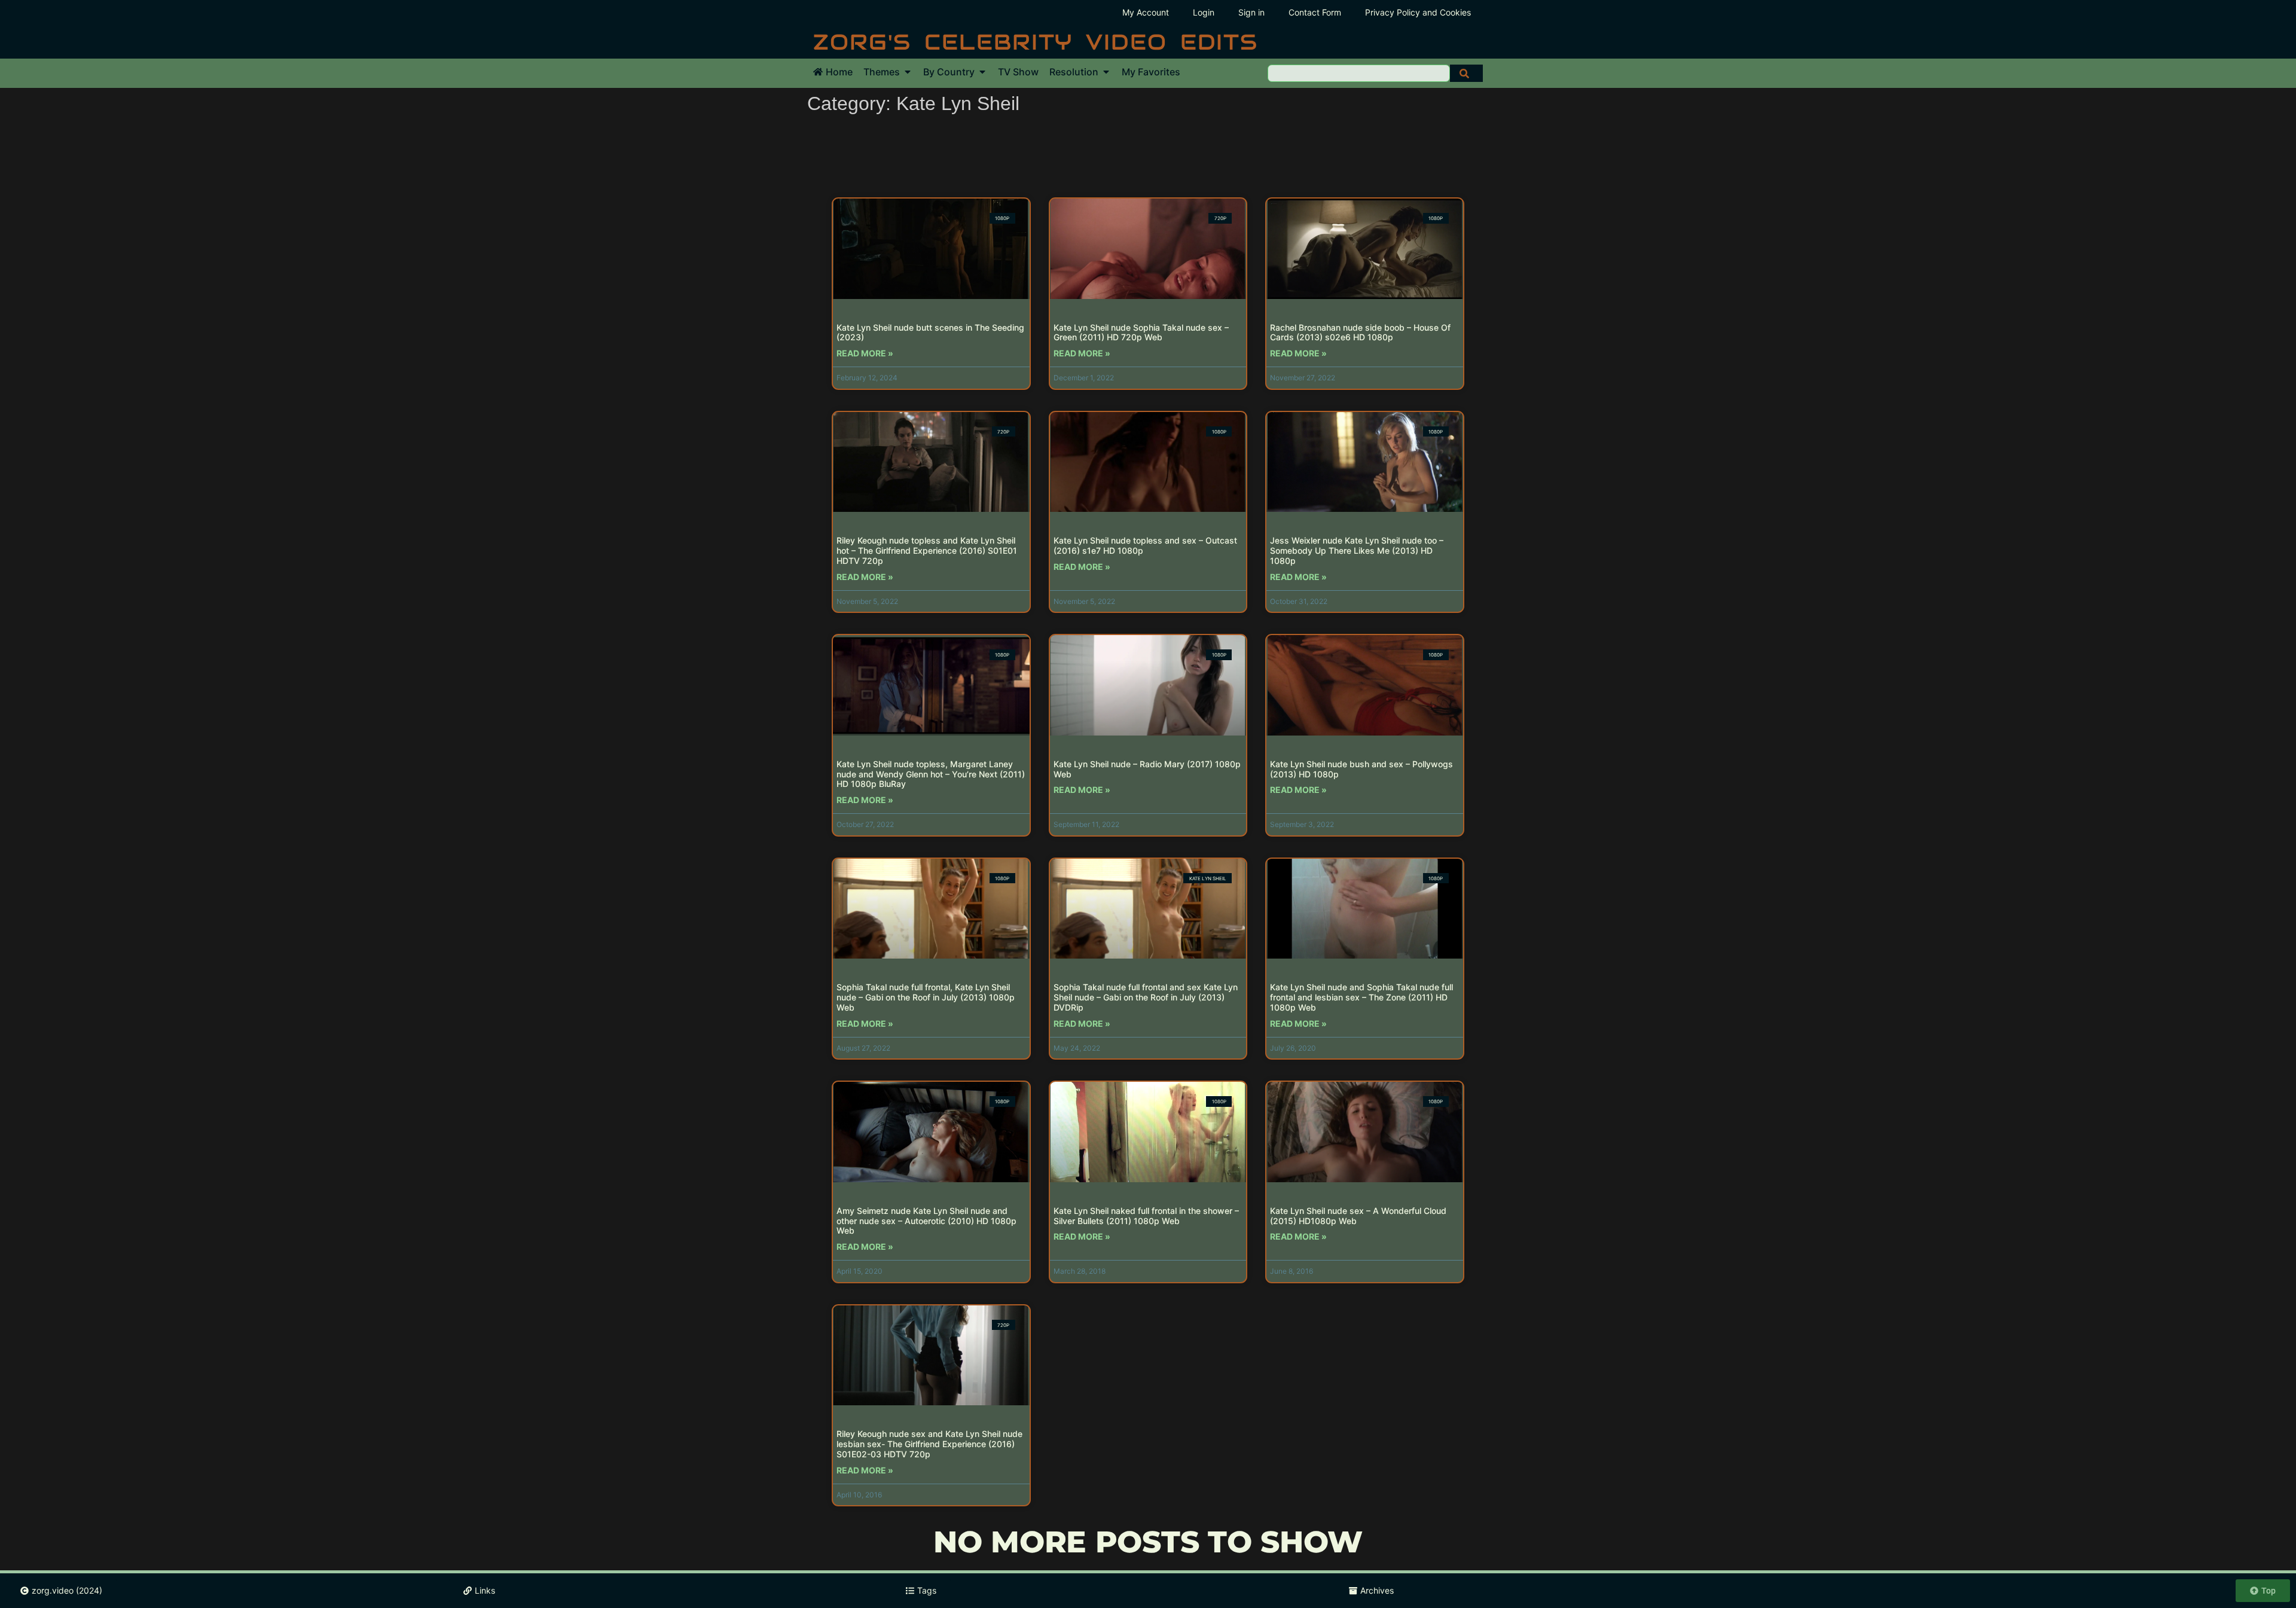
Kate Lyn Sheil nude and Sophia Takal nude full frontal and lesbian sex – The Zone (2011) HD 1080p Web (1361, 997)
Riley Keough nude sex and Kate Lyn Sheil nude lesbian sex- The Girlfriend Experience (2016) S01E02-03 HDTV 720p (929, 1444)
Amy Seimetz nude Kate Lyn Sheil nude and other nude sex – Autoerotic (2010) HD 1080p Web (926, 1221)
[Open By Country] (982, 72)
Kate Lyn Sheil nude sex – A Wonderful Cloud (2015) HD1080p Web (1358, 1216)
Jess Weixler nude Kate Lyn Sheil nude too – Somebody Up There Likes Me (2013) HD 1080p (1357, 550)
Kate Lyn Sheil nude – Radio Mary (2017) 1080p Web (1147, 769)
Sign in (1251, 12)
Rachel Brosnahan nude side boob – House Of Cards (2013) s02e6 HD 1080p (1360, 332)
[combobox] (1359, 73)
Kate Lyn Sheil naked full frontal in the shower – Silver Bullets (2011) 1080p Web (1146, 1216)
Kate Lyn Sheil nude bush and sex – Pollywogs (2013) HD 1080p (1361, 769)
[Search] (1466, 73)
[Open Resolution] (1106, 72)
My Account (1146, 12)
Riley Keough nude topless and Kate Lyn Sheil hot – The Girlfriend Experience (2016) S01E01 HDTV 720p (927, 550)
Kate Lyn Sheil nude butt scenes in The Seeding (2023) (930, 332)
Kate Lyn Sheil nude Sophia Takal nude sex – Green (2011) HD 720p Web (1141, 332)
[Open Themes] (908, 72)
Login (1204, 12)
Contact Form (1315, 12)
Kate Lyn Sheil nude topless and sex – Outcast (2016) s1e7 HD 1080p (1145, 545)
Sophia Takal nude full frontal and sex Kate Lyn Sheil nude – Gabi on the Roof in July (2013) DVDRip (1146, 997)
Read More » (865, 353)
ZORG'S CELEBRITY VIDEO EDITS (1036, 42)
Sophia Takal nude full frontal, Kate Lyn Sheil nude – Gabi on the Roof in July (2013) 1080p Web (926, 997)
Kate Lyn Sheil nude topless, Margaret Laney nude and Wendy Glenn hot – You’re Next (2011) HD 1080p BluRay (931, 774)
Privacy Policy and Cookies (1418, 12)
